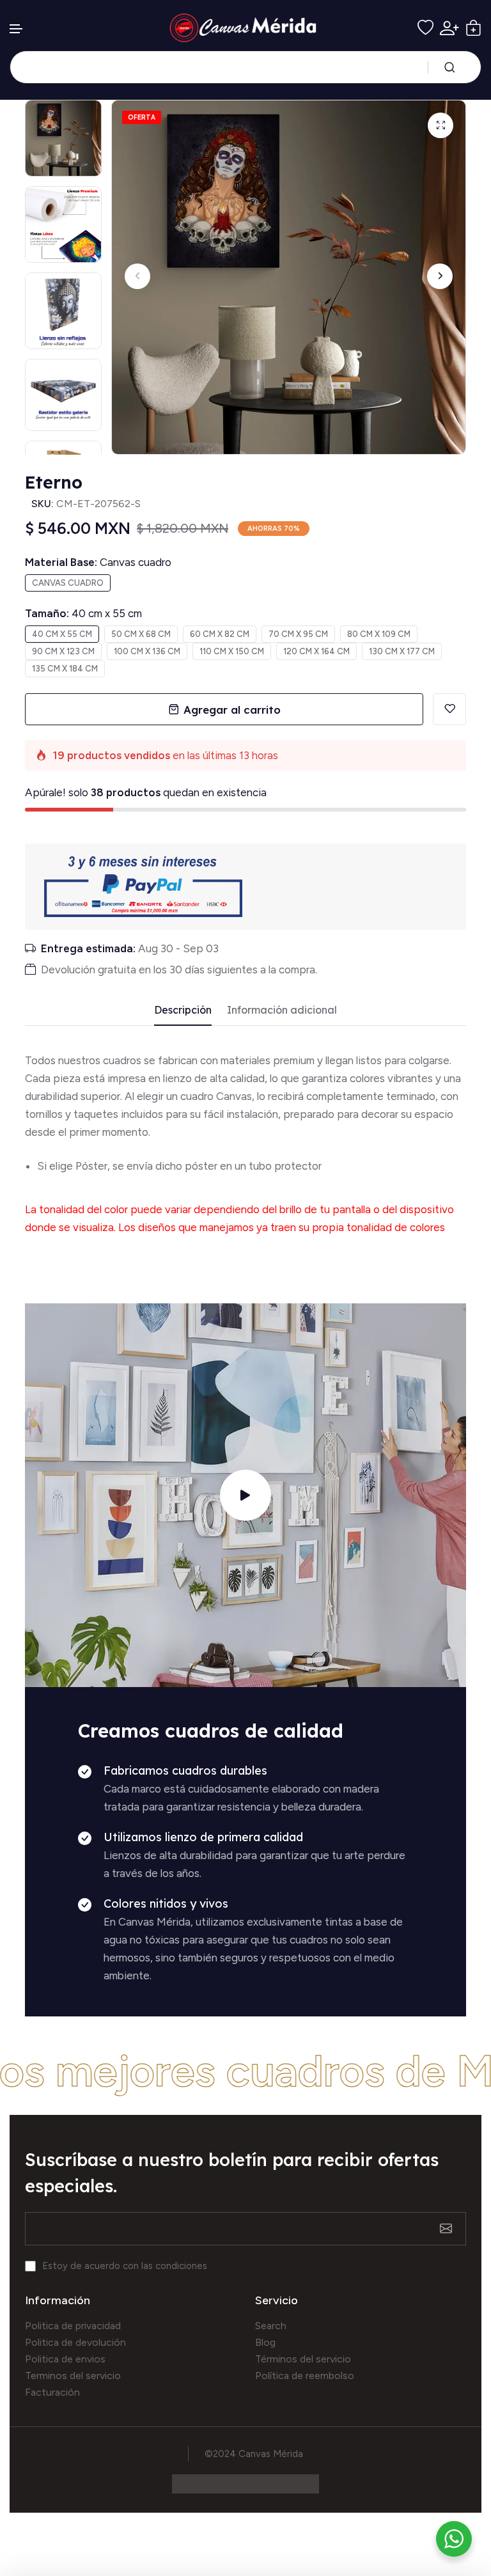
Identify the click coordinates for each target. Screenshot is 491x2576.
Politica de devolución (75, 2342)
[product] (440, 125)
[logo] (246, 28)
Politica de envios (65, 2359)
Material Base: (98, 562)
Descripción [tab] (183, 1010)
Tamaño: (83, 613)
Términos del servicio (303, 2359)
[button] (17, 29)
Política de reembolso (305, 2376)
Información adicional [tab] (282, 1010)
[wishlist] (425, 28)
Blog (265, 2342)
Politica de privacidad (73, 2326)
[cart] (473, 28)
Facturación (52, 2392)
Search (271, 2326)
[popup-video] (245, 1495)
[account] (449, 28)
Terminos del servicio (73, 2376)
